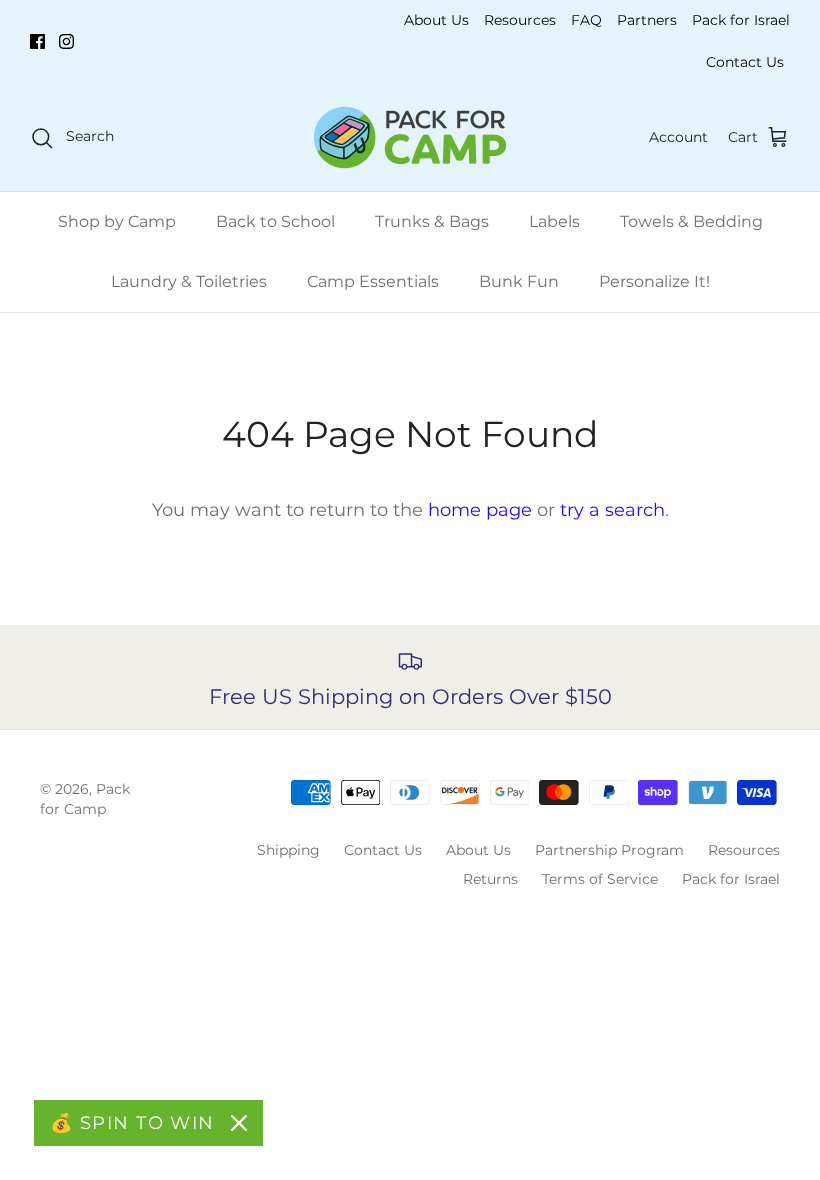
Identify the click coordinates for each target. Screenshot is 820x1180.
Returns (490, 879)
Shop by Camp (117, 221)
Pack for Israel (741, 20)
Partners (647, 20)
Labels (554, 221)
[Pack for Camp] (410, 137)
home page (480, 510)
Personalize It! (654, 281)
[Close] (239, 1123)
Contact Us (745, 62)
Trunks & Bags (432, 221)
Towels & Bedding (691, 221)
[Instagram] (66, 41)
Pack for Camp (85, 799)
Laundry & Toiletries (189, 281)
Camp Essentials (373, 281)
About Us (436, 20)
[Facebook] (37, 41)
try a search (612, 510)
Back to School (275, 221)
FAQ (586, 20)
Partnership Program (609, 850)
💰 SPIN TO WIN (132, 1123)
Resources (520, 20)
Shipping (288, 850)
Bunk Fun (519, 281)
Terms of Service (600, 879)
